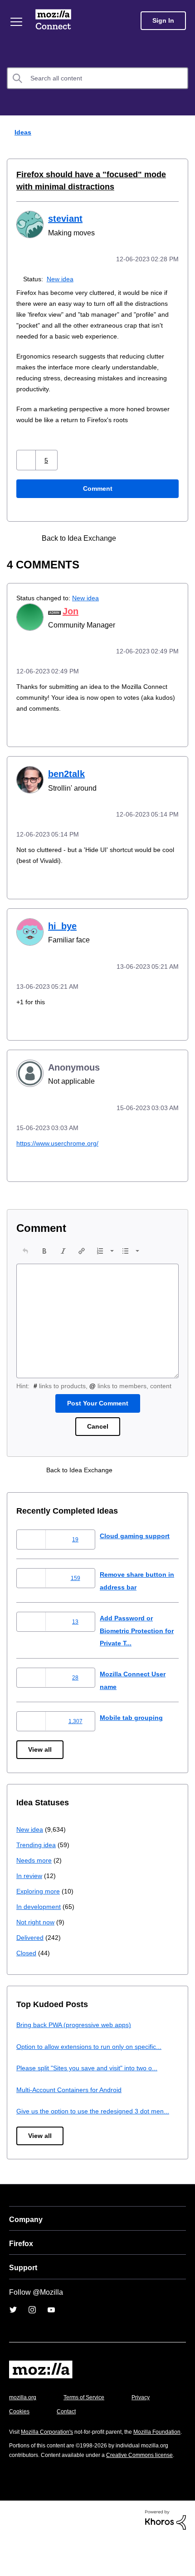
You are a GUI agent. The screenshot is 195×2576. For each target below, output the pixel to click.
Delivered (31, 1944)
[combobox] (97, 78)
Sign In (163, 21)
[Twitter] (13, 2328)
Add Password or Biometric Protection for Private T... (135, 1637)
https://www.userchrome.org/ (61, 1139)
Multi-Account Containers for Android (73, 2096)
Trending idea (37, 1851)
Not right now (37, 1928)
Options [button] (182, 133)
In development (40, 1913)
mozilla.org (24, 2416)
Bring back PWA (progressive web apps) (77, 2031)
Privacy (19, 2430)
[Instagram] (32, 2328)
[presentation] (25, 1246)
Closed (27, 1959)
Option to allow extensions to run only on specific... (95, 2053)
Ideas (21, 132)
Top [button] (12, 2554)
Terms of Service (89, 2416)
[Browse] (17, 22)
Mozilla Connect (55, 20)
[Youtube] (51, 2328)
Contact (117, 2430)
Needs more (35, 1866)
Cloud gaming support (136, 1542)
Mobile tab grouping (132, 1724)
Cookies (68, 2430)
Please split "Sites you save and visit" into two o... (93, 2074)
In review (30, 1882)
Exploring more (39, 1897)
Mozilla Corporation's (51, 2450)
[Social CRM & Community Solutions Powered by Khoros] (166, 2557)
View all (41, 1756)
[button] (27, 459)
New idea (62, 278)
